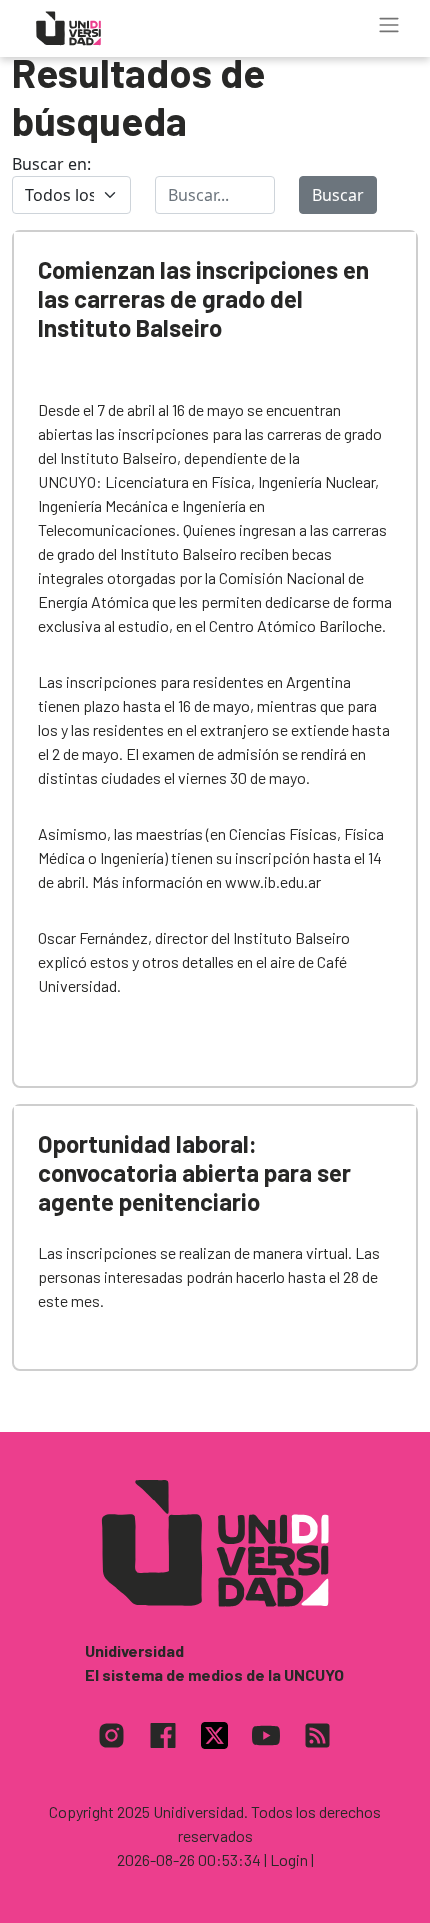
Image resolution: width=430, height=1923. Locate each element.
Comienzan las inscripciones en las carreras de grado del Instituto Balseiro (203, 298)
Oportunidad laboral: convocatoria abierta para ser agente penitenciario (194, 1172)
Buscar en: (51, 164)
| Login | (289, 1859)
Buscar (338, 195)
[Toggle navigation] (389, 25)
